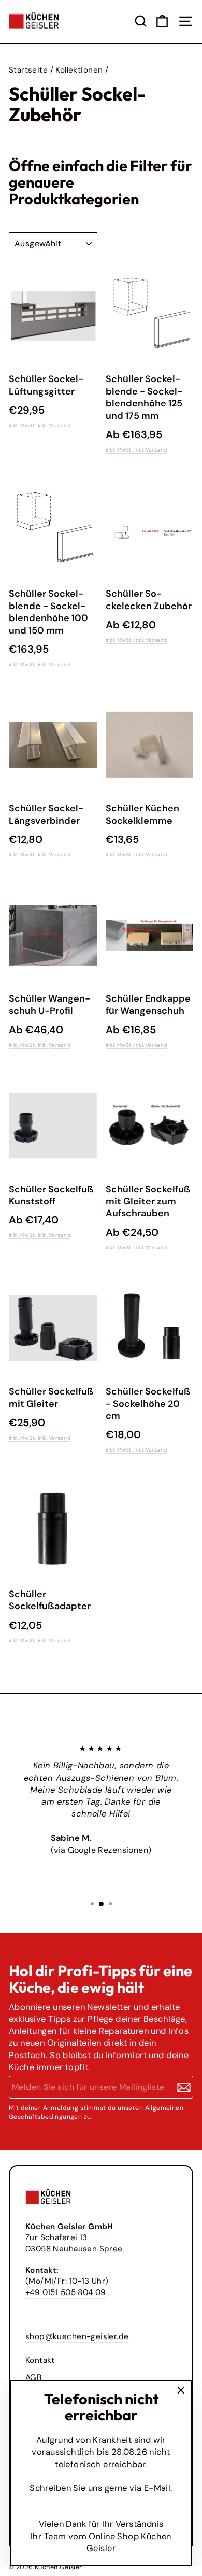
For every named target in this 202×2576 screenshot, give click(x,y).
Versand (60, 425)
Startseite (28, 70)
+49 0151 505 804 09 (66, 2292)
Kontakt (40, 2360)
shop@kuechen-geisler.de (77, 2336)
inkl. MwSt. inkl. (28, 425)
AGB (33, 2377)
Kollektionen (79, 70)
